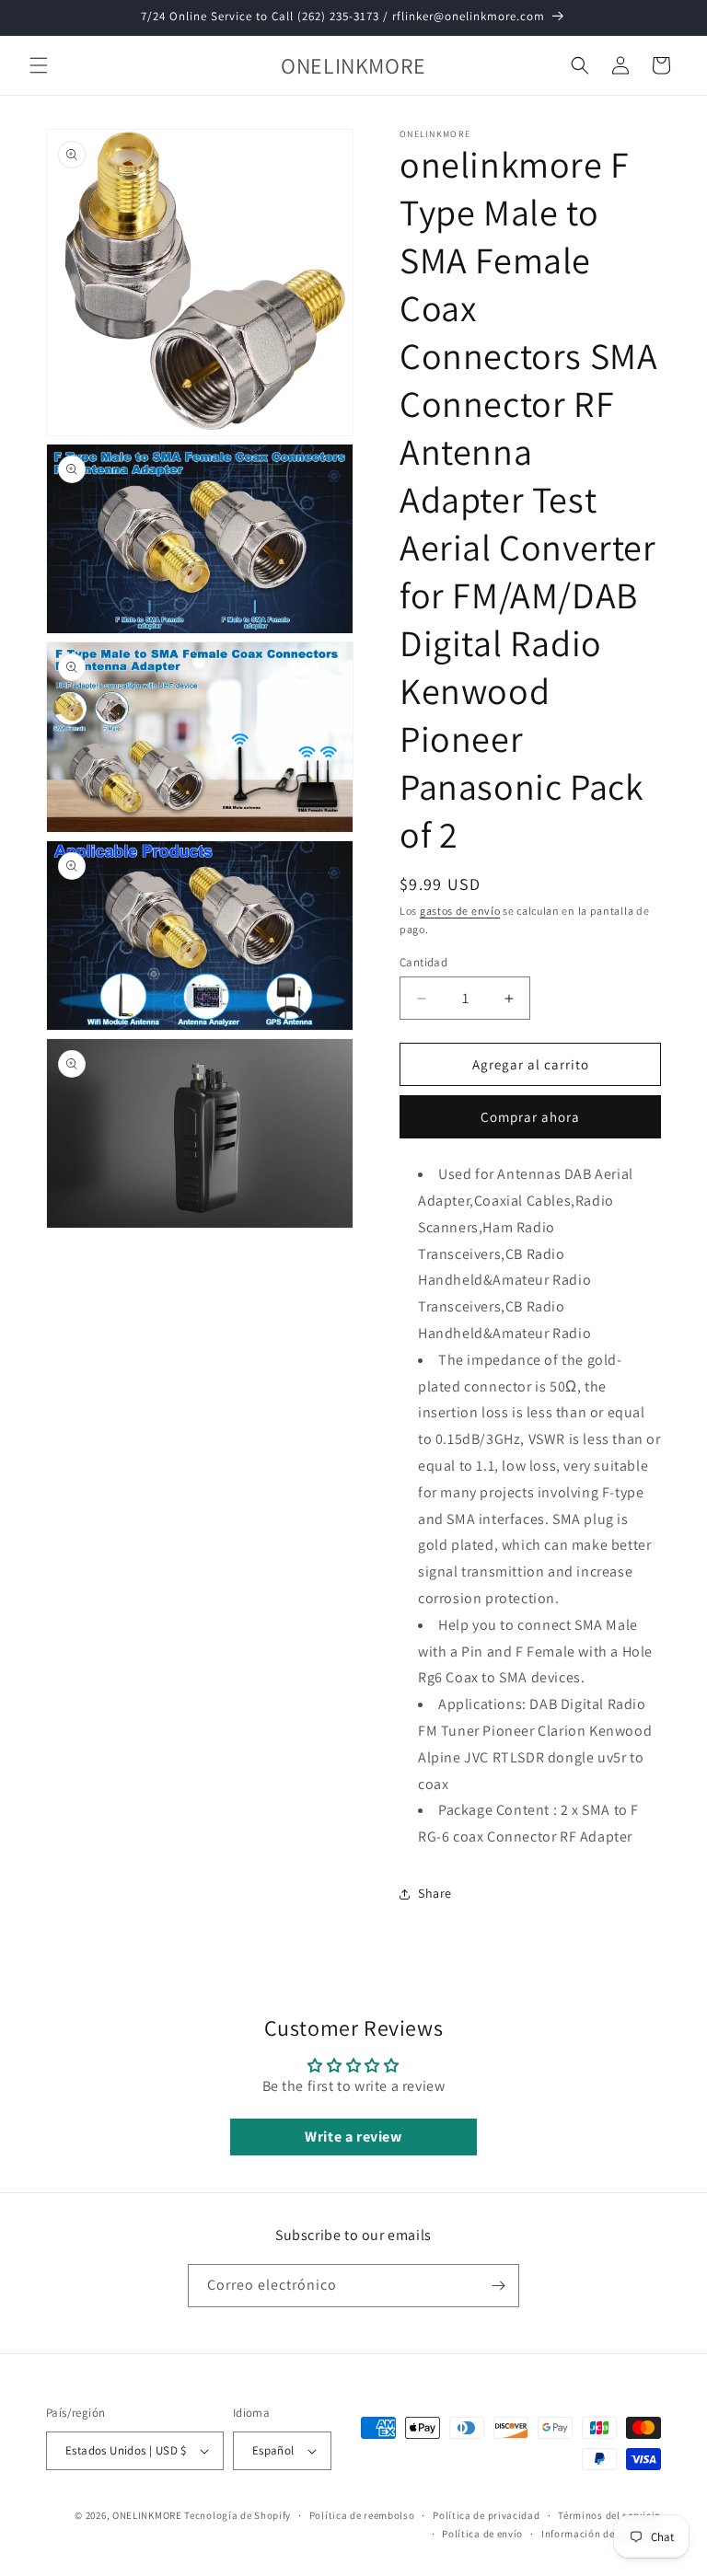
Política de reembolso (362, 2515)
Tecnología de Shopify (238, 2515)
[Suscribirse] (498, 2286)
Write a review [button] (353, 2137)
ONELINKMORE (147, 2515)
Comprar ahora (530, 1117)
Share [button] (435, 1893)
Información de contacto (601, 2534)
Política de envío (482, 2534)
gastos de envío (460, 911)
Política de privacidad (486, 2515)
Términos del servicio (609, 2515)
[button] (39, 65)
